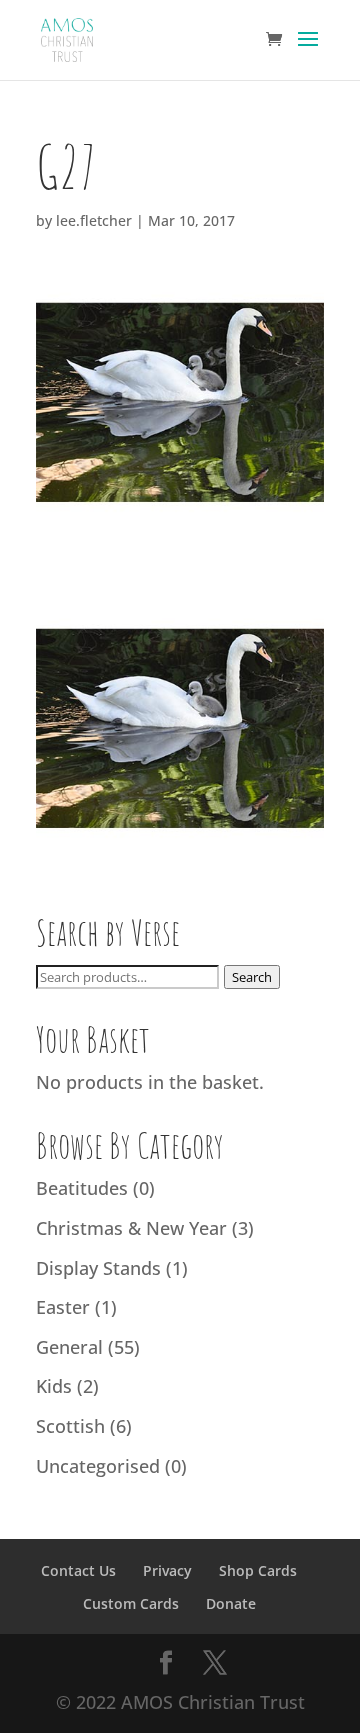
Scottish (70, 1426)
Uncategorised (98, 1466)
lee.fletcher (94, 220)
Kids (54, 1386)
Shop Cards (258, 1570)
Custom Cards (131, 1603)
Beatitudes (82, 1188)
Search (252, 977)
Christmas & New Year (131, 1228)
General (69, 1347)
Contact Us (78, 1570)
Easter (63, 1307)
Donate (231, 1603)
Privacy (167, 1570)
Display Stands (98, 1268)
